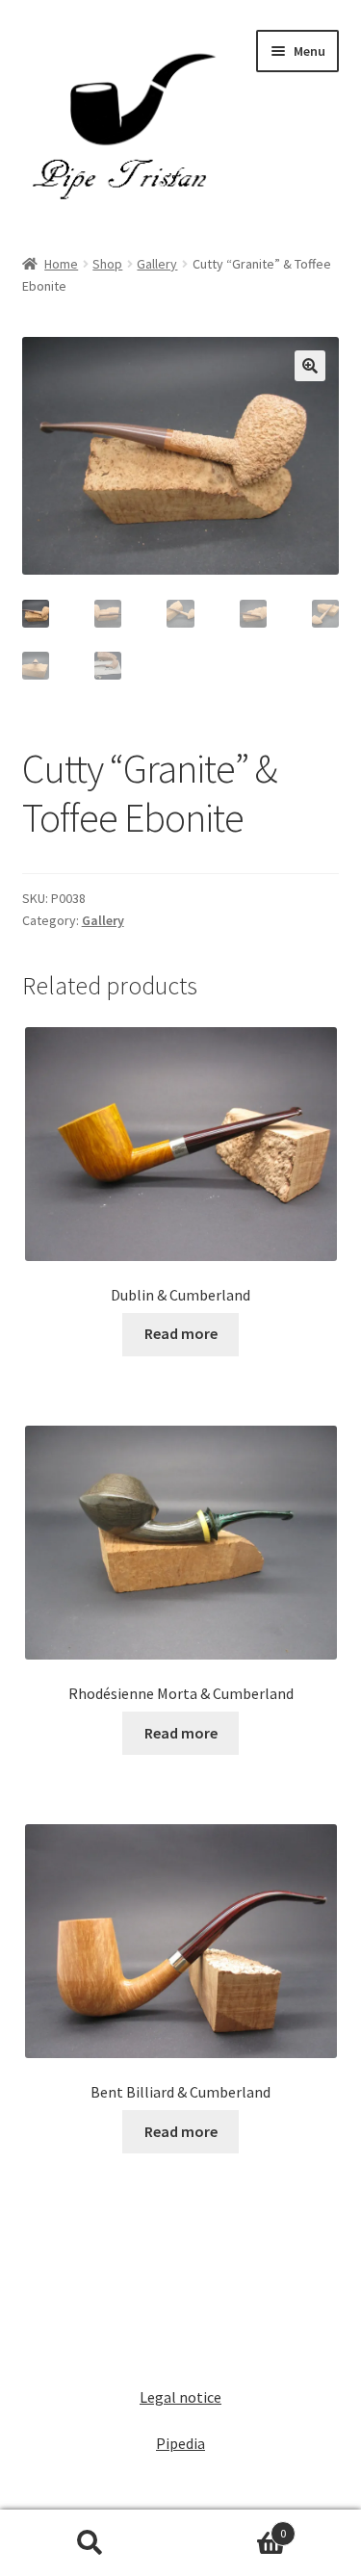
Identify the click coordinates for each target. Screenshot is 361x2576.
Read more (181, 1333)
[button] (310, 366)
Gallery (157, 264)
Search (90, 2543)
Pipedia (180, 2443)
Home (61, 264)
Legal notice (180, 2397)
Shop (107, 264)
